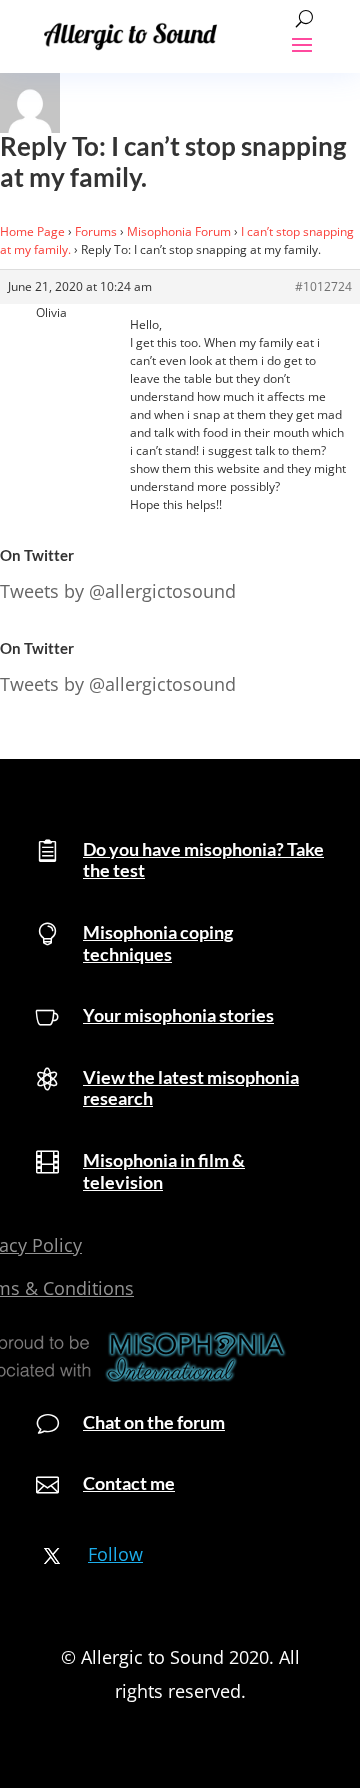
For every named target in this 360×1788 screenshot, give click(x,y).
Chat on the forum (154, 1422)
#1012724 (323, 286)
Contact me (129, 1483)
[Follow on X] (52, 1556)
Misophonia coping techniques (158, 943)
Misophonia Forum (179, 231)
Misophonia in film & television (164, 1171)
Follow (115, 1554)
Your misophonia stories (178, 1015)
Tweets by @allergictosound (118, 591)
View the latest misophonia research (191, 1088)
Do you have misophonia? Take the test (203, 860)
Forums (96, 231)
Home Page (32, 231)
